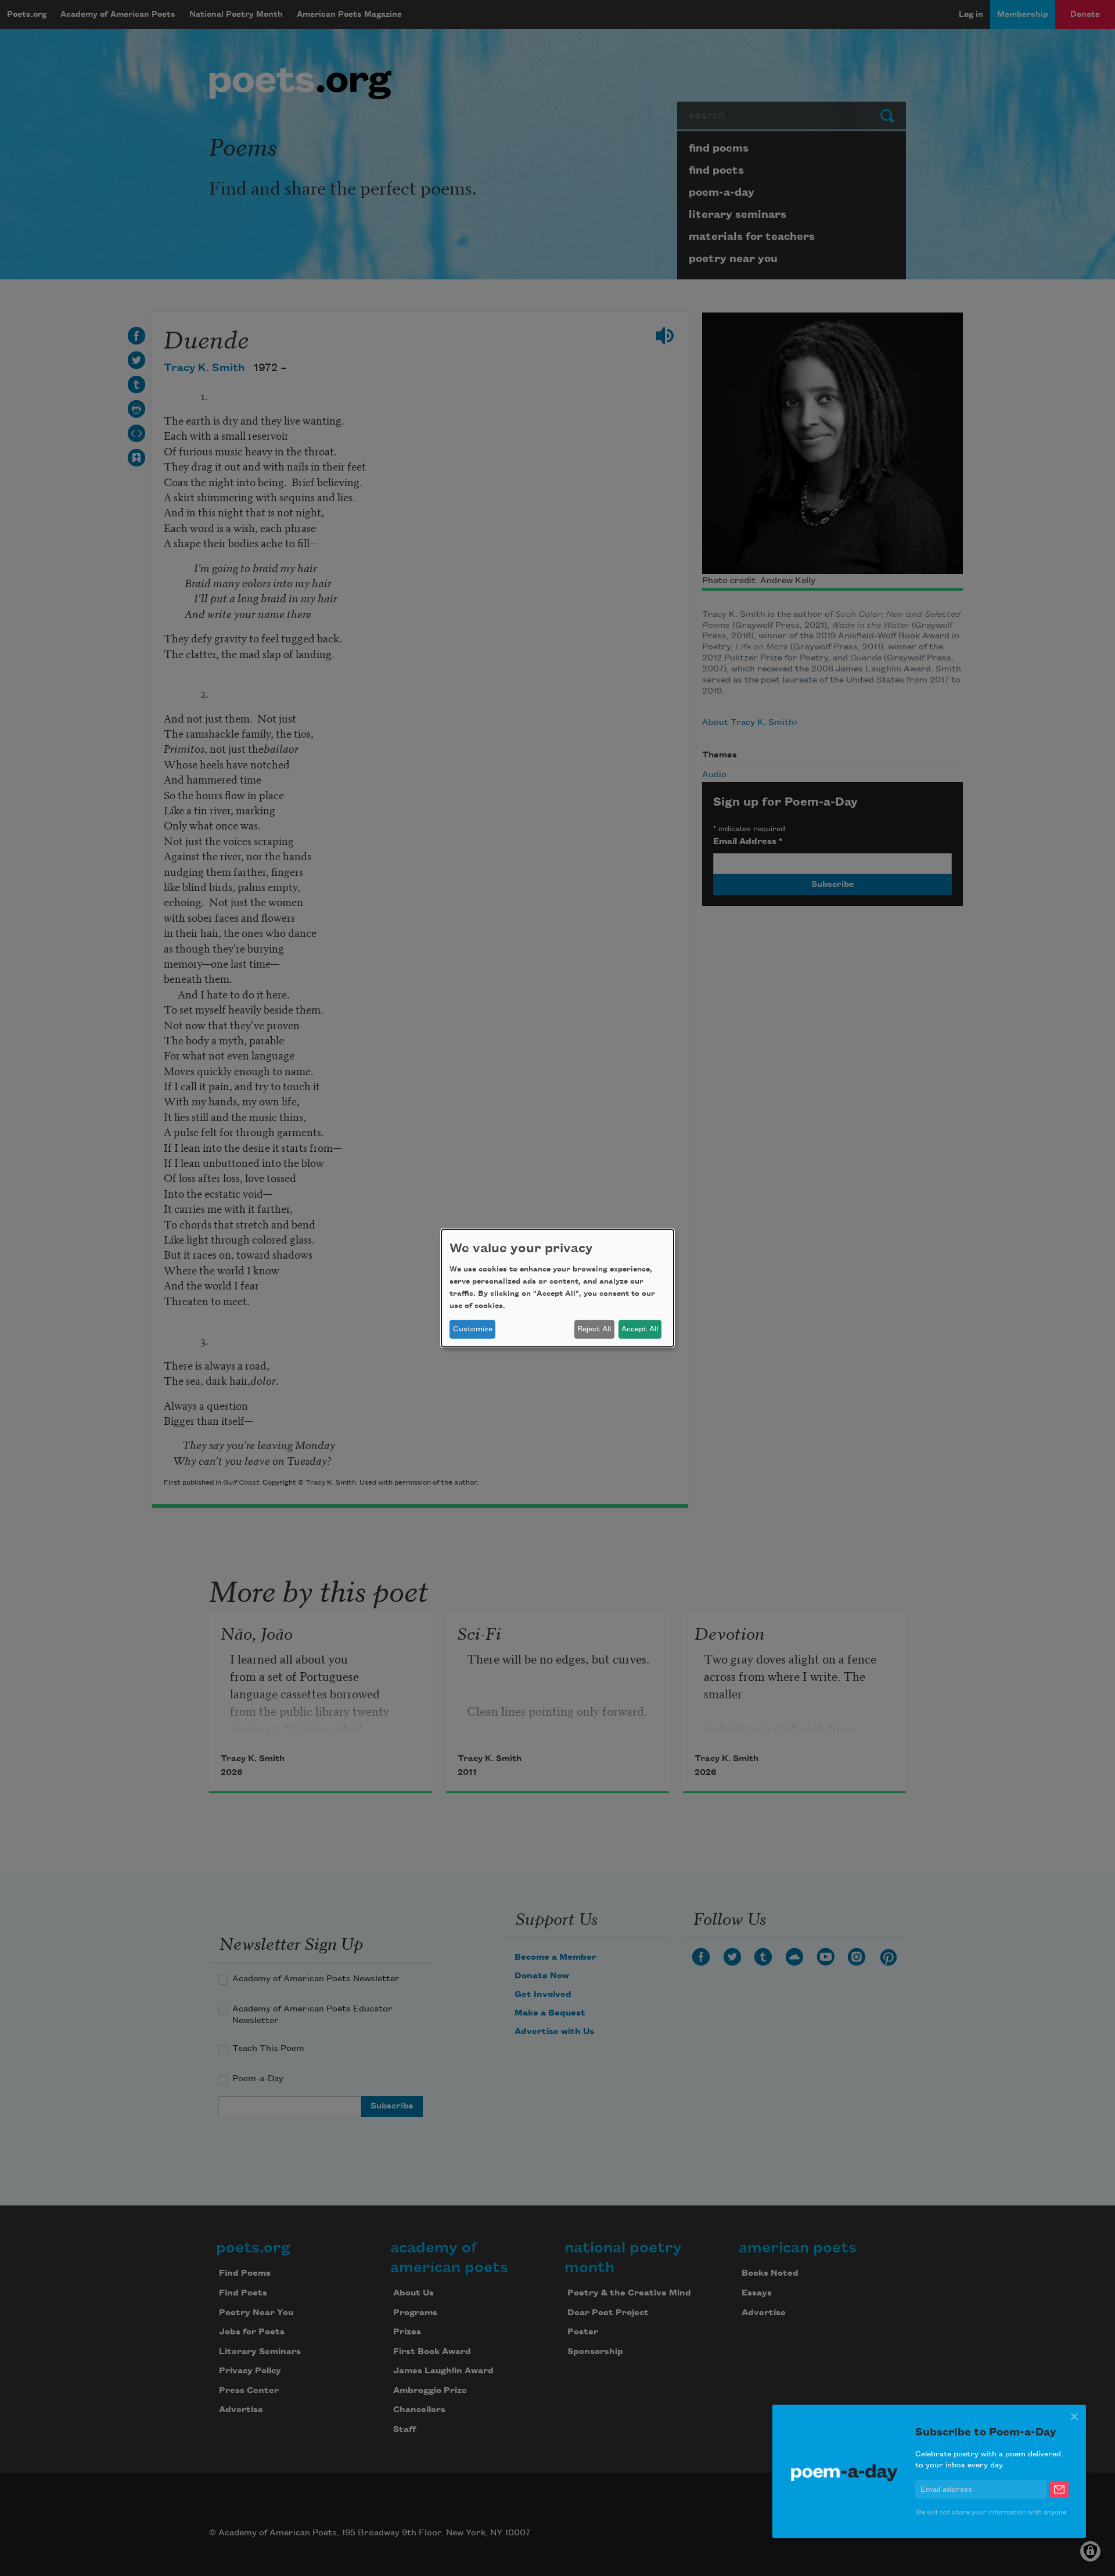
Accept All (640, 1329)
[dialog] (557, 1288)
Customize (473, 1329)
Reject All (594, 1329)
